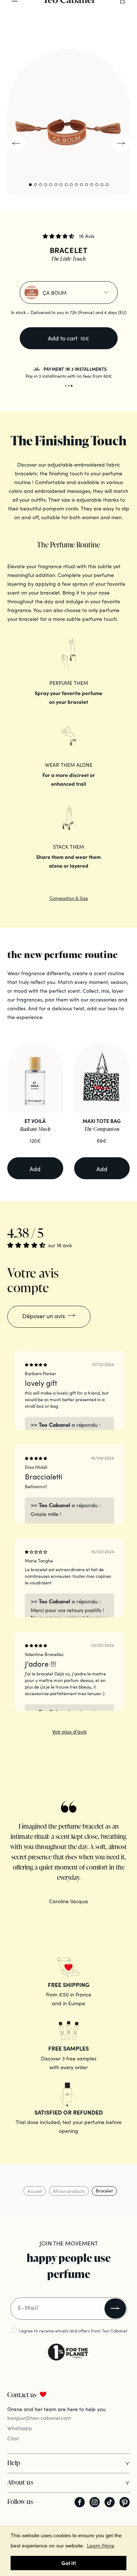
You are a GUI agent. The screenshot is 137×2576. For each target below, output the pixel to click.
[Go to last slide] (16, 143)
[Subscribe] (115, 2309)
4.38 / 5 (25, 1233)
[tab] (117, 42)
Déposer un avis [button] (44, 1316)
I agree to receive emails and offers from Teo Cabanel (73, 2330)
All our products (69, 2191)
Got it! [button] (69, 2563)
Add (35, 1169)
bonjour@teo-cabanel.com (39, 2418)
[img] (36, 1365)
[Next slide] (121, 143)
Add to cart (68, 338)
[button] (59, 236)
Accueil (35, 2191)
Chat (13, 2438)
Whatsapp (20, 2428)
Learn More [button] (101, 2545)
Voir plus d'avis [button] (69, 1731)
